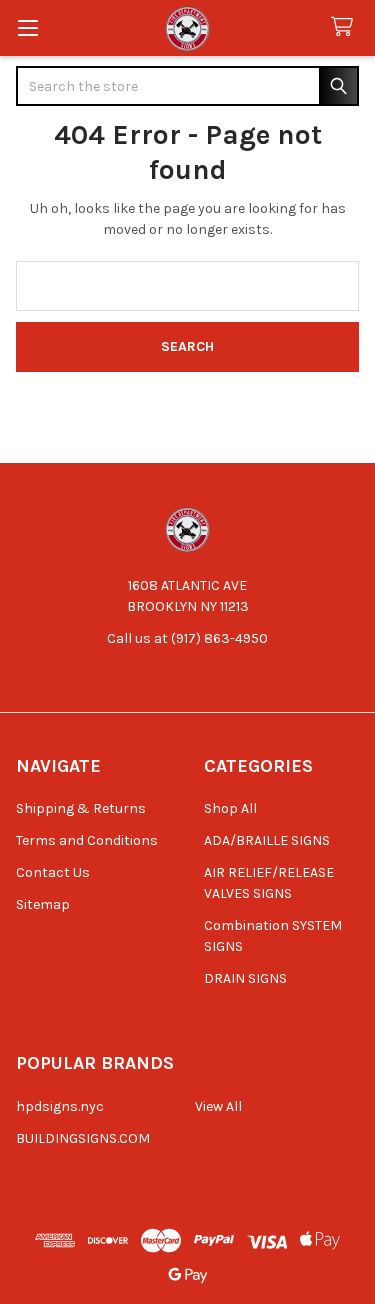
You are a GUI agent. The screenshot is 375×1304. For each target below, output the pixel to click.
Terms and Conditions (87, 840)
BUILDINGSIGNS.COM (83, 1138)
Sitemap (43, 904)
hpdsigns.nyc (60, 1106)
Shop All (230, 808)
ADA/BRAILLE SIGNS (267, 840)
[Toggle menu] (27, 27)
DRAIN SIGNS (245, 978)
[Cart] (346, 27)
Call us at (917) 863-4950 (187, 638)
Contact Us (53, 872)
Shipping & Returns (81, 808)
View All (218, 1106)
